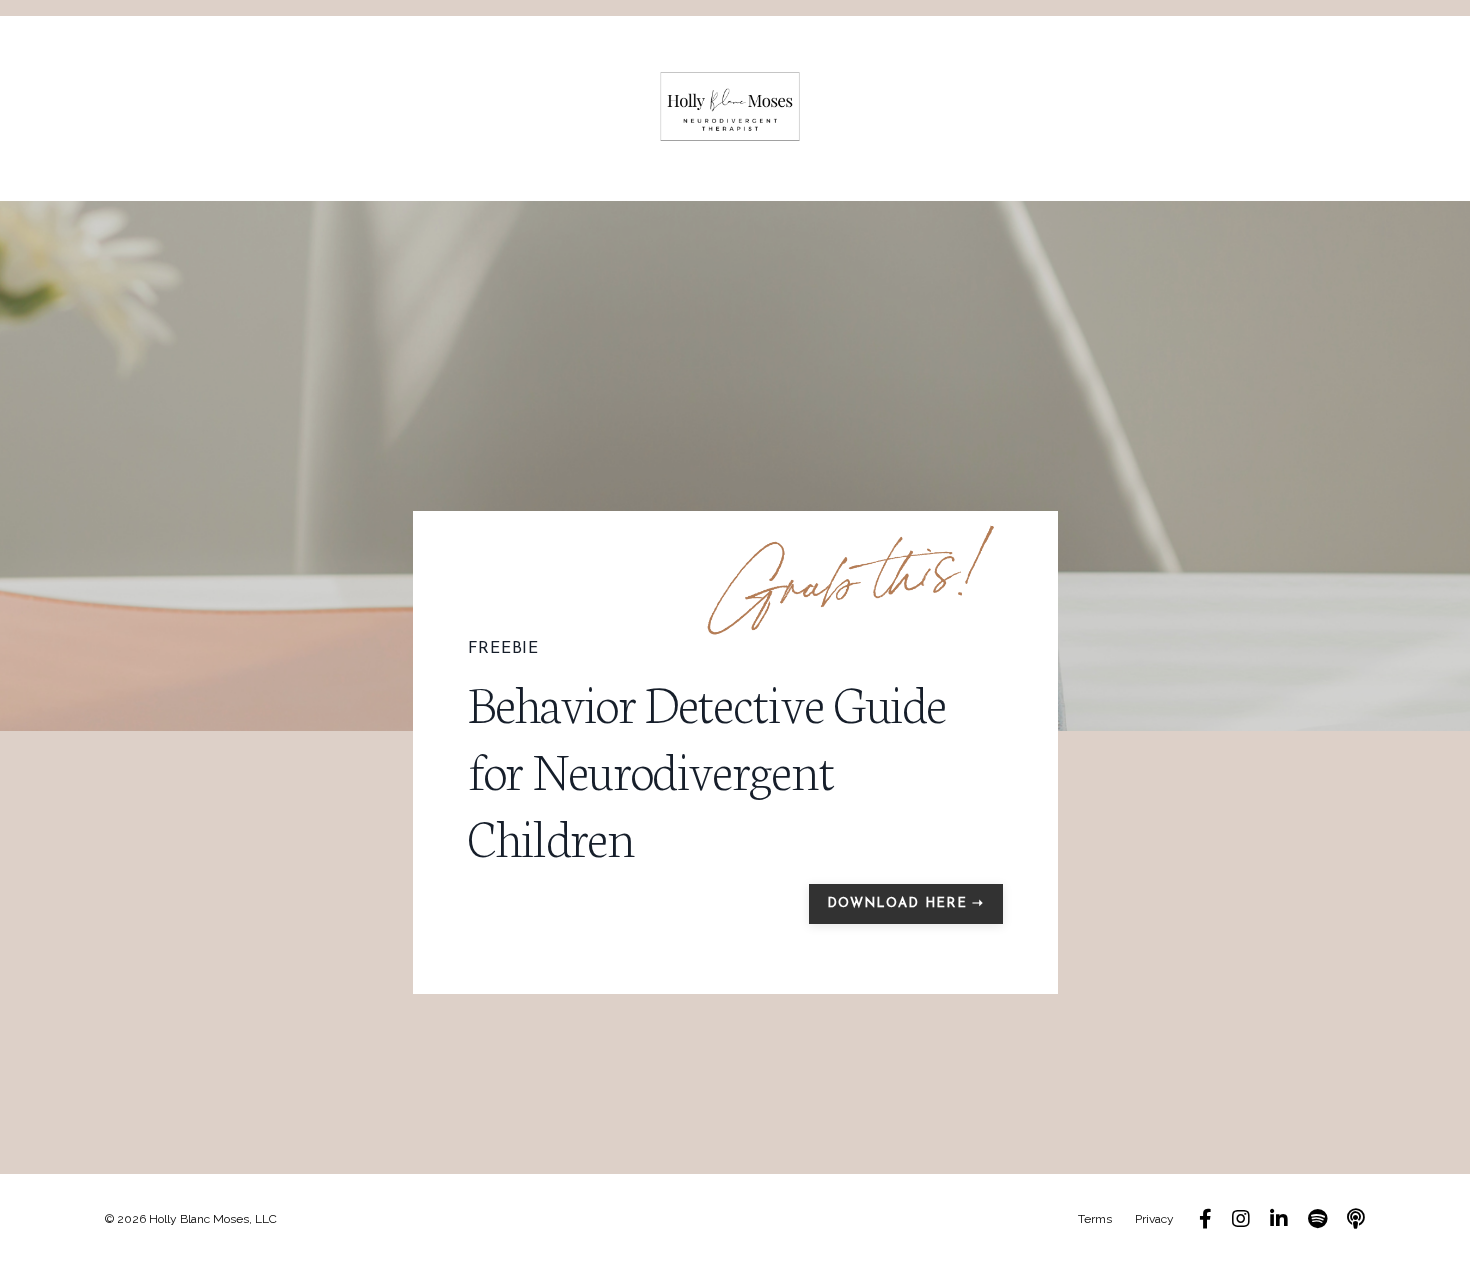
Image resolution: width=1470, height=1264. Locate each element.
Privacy (1154, 1219)
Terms (1095, 1219)
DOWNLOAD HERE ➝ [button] (906, 903)
